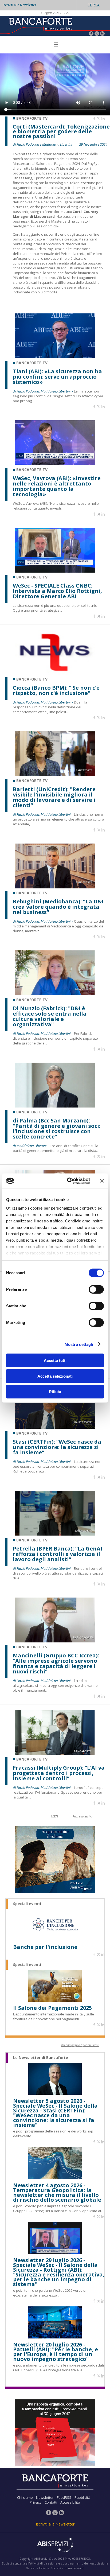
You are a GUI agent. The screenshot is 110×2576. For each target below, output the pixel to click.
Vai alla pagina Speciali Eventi (80, 2045)
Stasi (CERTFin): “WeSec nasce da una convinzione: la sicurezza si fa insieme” (57, 1447)
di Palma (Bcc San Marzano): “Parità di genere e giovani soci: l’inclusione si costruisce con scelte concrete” (57, 1129)
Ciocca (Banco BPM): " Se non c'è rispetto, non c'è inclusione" (56, 690)
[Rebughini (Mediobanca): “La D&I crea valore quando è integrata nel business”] (55, 887)
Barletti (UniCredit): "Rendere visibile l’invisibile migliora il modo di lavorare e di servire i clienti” (54, 797)
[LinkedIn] (102, 34)
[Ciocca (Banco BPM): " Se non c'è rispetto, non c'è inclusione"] (55, 673)
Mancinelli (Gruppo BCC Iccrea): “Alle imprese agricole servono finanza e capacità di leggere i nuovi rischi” (56, 1664)
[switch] (96, 1289)
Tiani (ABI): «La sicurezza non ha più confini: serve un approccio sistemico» (57, 377)
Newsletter (45, 2497)
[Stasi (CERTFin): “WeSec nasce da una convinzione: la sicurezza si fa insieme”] (55, 1427)
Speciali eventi (27, 1904)
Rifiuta (55, 1392)
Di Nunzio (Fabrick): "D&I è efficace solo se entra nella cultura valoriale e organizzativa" (50, 1016)
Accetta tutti (55, 1360)
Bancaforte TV (32, 363)
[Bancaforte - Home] (40, 25)
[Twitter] (97, 34)
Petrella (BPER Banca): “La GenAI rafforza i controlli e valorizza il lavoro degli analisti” (58, 1554)
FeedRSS (64, 2497)
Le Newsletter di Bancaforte (41, 2058)
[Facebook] (91, 34)
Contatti (51, 2502)
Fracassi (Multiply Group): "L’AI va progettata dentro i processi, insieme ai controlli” (59, 1773)
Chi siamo (25, 2497)
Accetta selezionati (55, 1376)
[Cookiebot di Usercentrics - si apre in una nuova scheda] (68, 1181)
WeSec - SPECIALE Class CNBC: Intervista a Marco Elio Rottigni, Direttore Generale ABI (57, 591)
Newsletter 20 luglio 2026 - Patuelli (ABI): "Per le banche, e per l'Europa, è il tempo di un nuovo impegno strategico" (56, 2352)
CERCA (94, 5)
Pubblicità (82, 2497)
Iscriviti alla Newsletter (19, 5)
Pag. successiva (82, 1816)
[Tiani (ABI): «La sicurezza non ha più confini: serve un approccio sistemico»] (55, 357)
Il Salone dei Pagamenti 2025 (52, 2008)
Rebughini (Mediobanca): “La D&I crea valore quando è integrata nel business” (58, 907)
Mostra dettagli (79, 1344)
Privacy (36, 2502)
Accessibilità (70, 2502)
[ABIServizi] (55, 2546)
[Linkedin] (103, 119)
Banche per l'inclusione (45, 1947)
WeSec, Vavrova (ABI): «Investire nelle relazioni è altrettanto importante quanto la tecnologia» (57, 486)
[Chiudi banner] (102, 1181)
